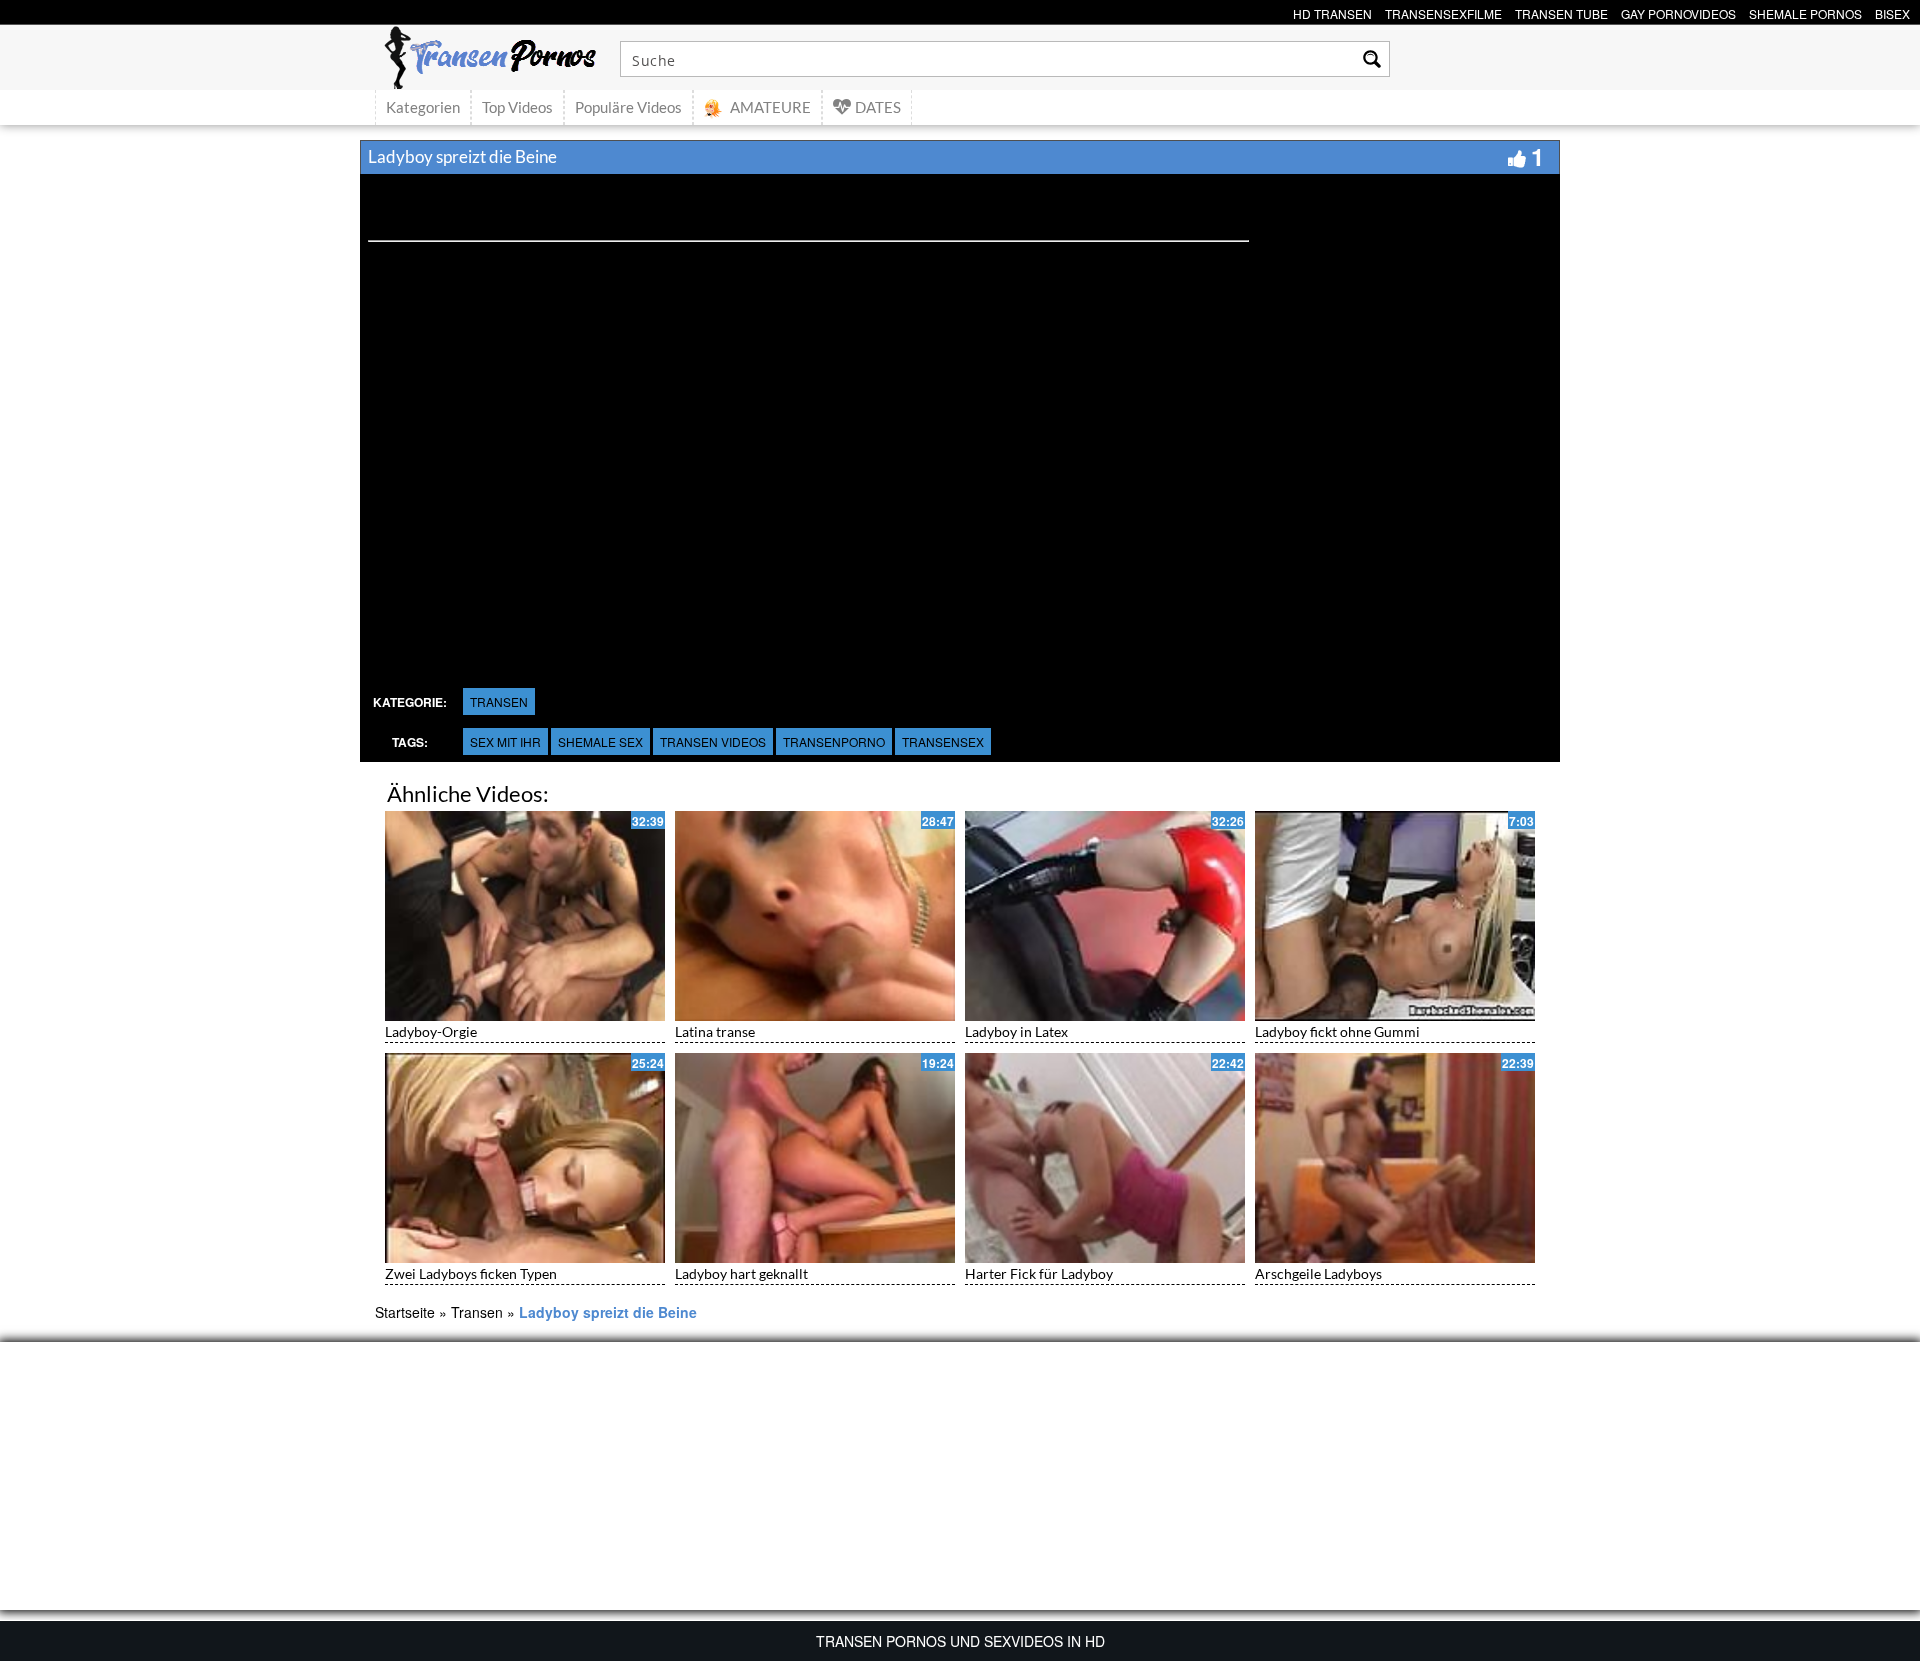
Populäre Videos (628, 107)
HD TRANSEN (1332, 11)
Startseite (405, 1312)
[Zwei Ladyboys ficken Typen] (525, 1158)
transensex (943, 741)
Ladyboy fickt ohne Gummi (1337, 1031)
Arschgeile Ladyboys (1318, 1273)
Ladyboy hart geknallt (741, 1273)
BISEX (1892, 11)
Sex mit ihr (505, 741)
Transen (499, 701)
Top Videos (517, 107)
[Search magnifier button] (1372, 59)
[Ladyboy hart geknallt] (815, 1158)
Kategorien (423, 107)
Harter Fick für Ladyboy (1039, 1273)
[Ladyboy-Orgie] (525, 916)
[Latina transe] (815, 916)
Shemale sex (600, 741)
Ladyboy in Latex (1016, 1031)
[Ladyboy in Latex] (1105, 916)
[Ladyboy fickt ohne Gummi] (1395, 916)
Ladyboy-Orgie (431, 1031)
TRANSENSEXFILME (1443, 11)
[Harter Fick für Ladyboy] (1105, 1158)
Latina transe (715, 1031)
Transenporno (834, 741)
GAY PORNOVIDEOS (1678, 11)
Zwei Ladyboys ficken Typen (471, 1273)
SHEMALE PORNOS (1805, 11)
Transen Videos (713, 741)
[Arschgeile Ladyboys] (1395, 1158)
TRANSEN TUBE (1561, 11)
